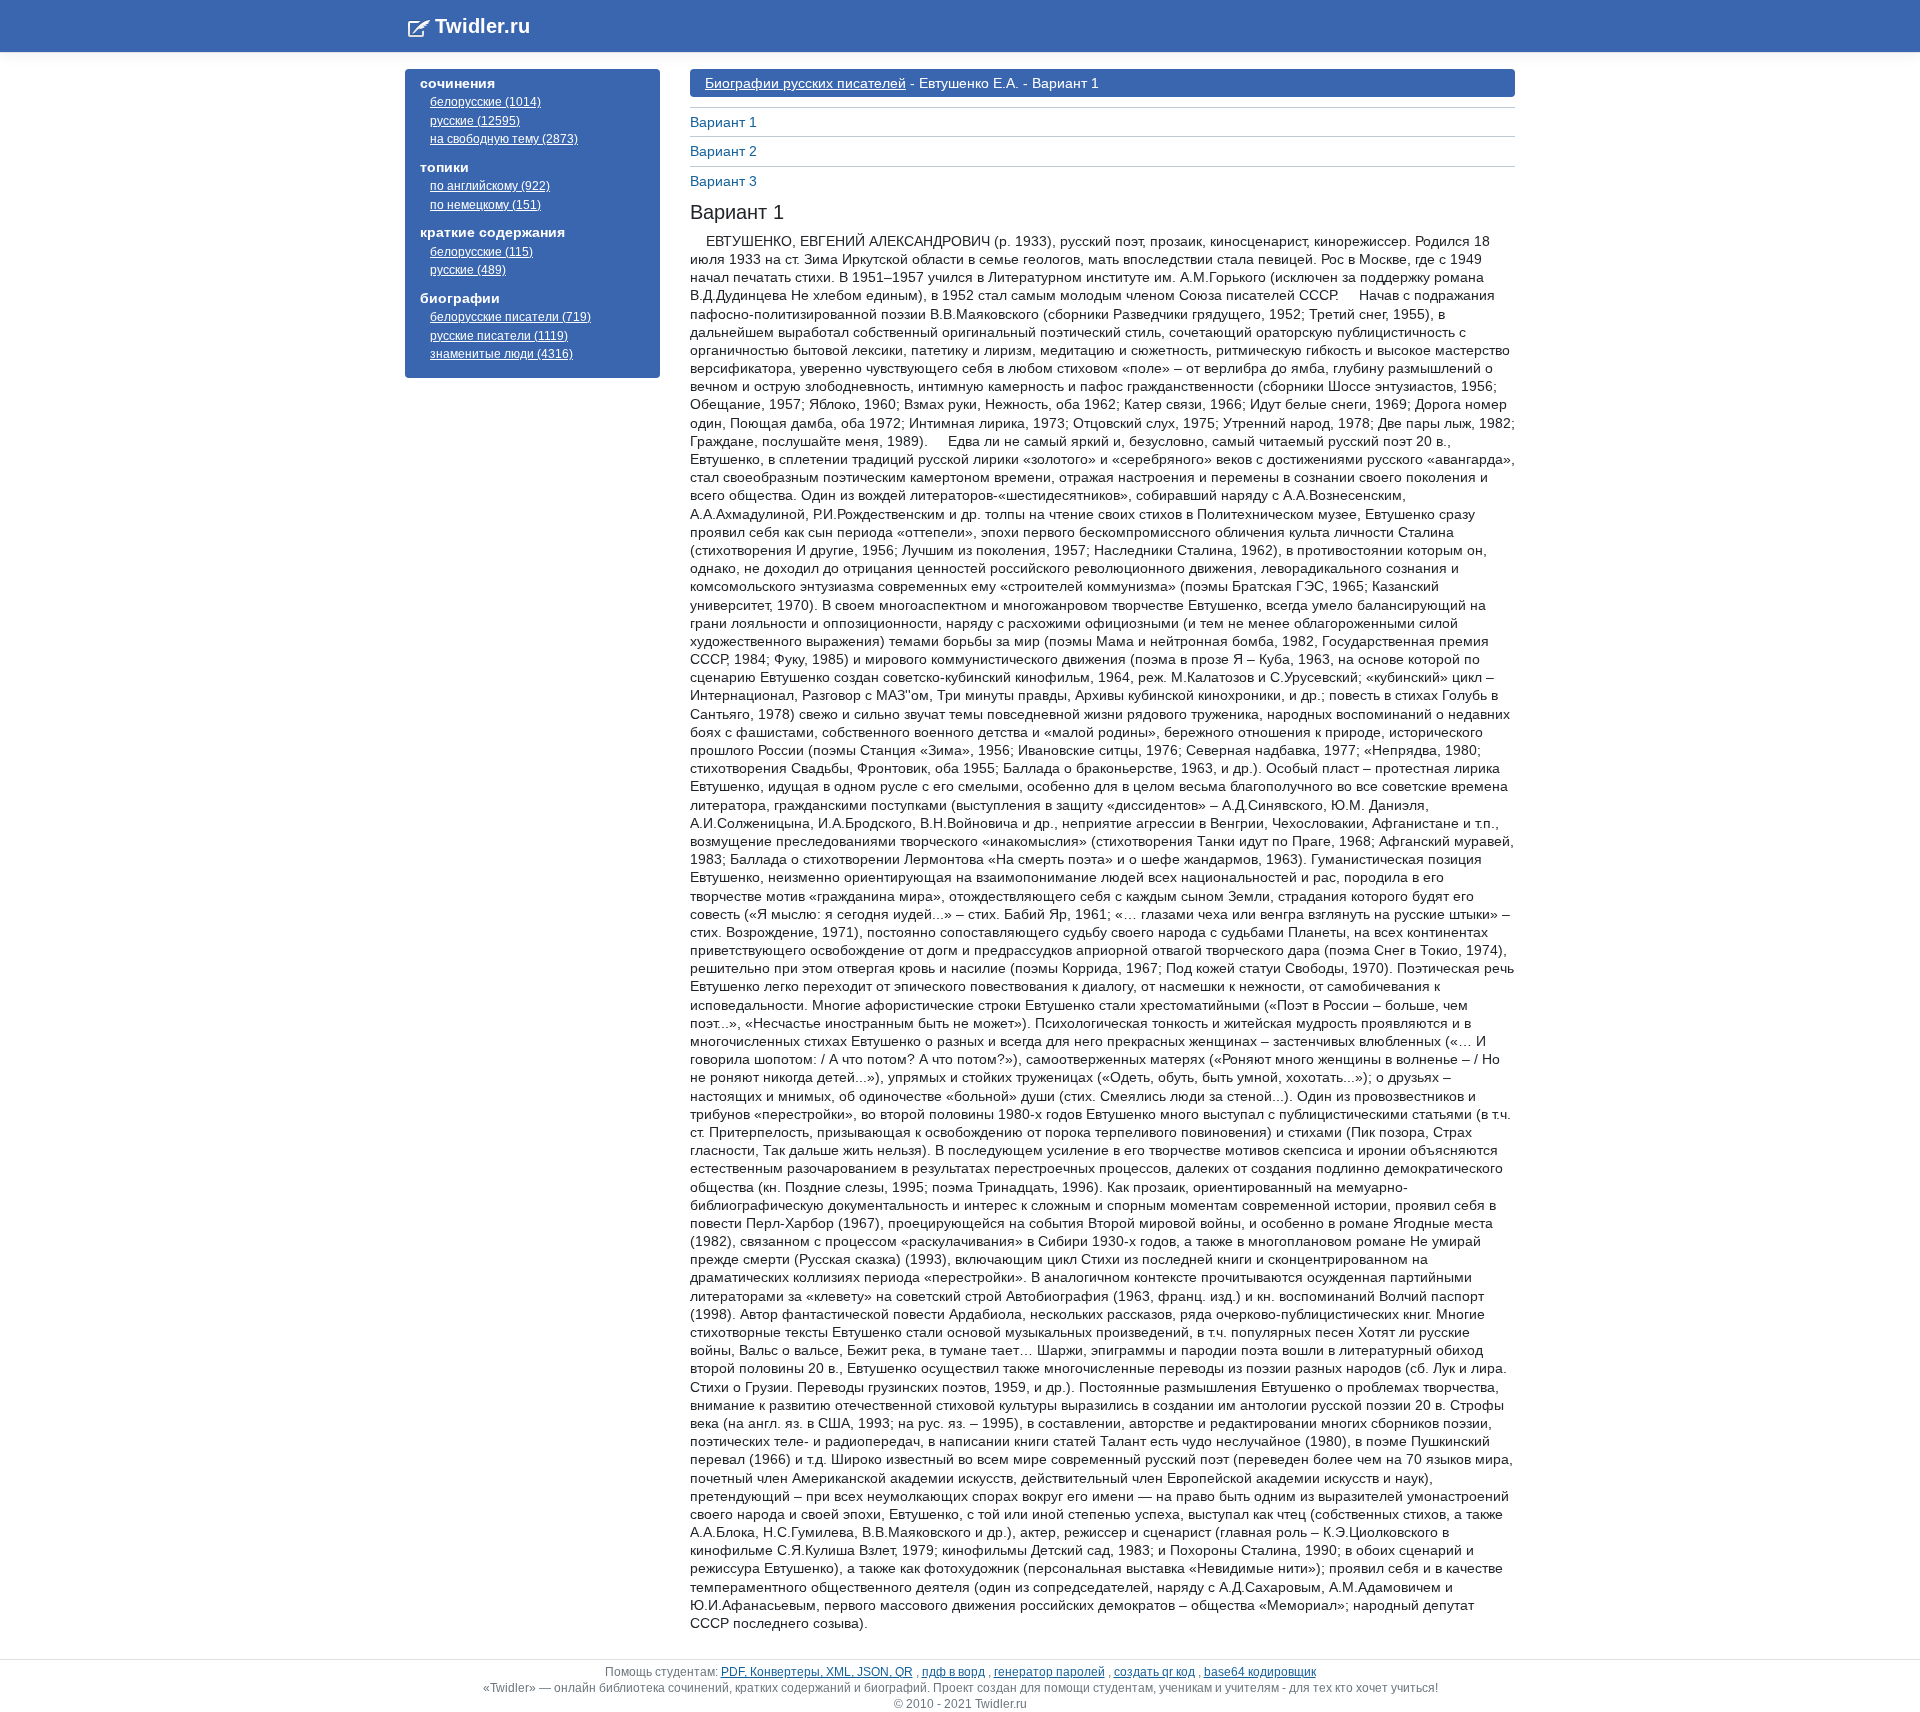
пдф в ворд (953, 1672)
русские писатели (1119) (499, 336)
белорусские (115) (481, 252)
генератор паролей (1049, 1672)
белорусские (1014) (485, 102)
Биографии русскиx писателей (805, 83)
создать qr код (1154, 1672)
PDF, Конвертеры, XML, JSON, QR (817, 1672)
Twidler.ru (482, 26)
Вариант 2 (723, 151)
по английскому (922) (490, 186)
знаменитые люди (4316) (501, 354)
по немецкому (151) (485, 205)
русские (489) (468, 270)
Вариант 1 (723, 122)
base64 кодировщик (1260, 1672)
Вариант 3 (723, 181)
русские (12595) (475, 121)
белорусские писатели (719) (510, 317)
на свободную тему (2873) (504, 139)
